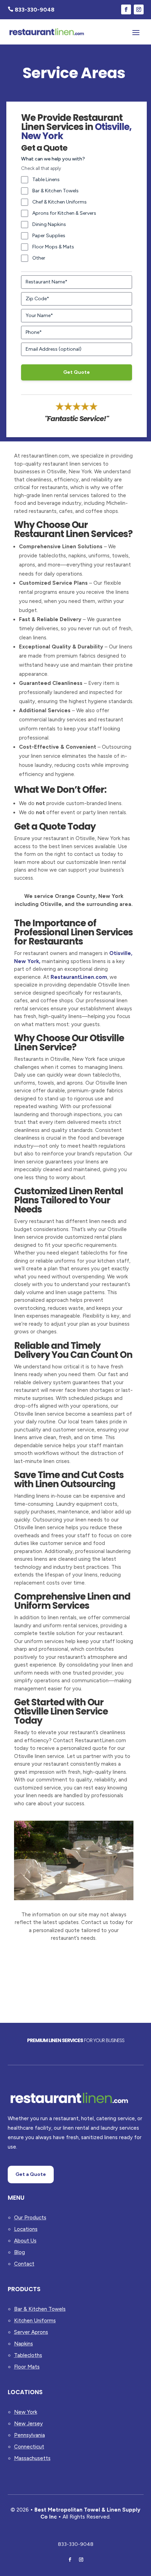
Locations (26, 2229)
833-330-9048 (76, 2544)
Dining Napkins (49, 224)
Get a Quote (31, 2174)
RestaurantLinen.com (79, 977)
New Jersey (28, 2424)
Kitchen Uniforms (35, 2321)
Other (39, 258)
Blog (19, 2252)
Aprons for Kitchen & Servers (64, 213)
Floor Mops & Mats (53, 247)
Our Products (30, 2218)
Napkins (24, 2344)
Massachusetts (32, 2458)
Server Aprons (31, 2332)
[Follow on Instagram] (139, 9)
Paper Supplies (49, 236)
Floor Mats (27, 2367)
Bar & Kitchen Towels (55, 191)
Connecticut (29, 2447)
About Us (25, 2241)
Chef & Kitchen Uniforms (60, 202)
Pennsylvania (29, 2435)
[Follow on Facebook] (126, 9)
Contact (24, 2264)
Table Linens (46, 180)
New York (26, 2412)
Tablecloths (28, 2355)
